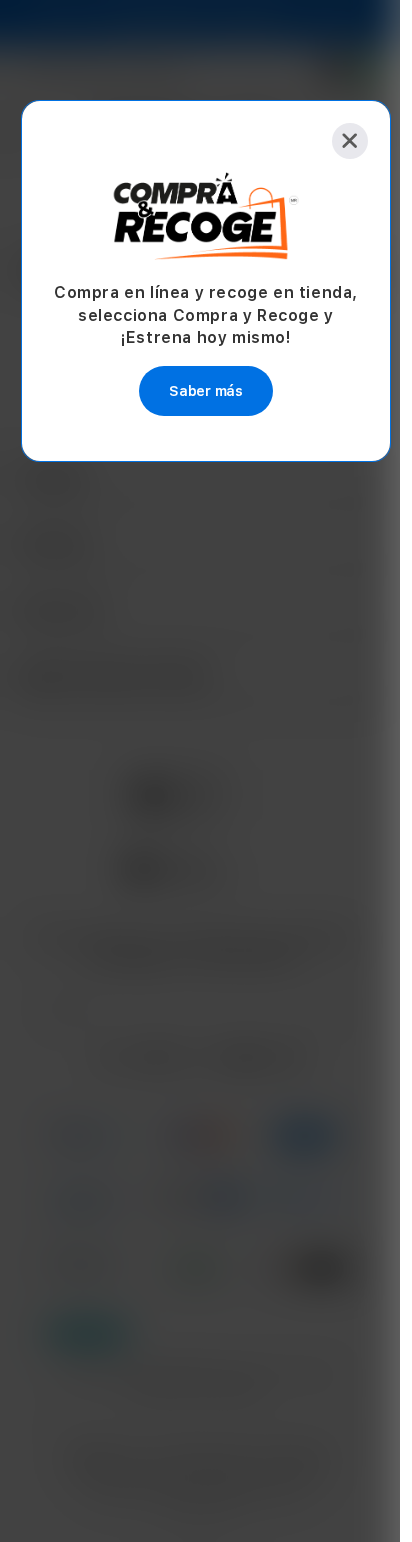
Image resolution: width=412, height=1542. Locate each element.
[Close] (350, 141)
